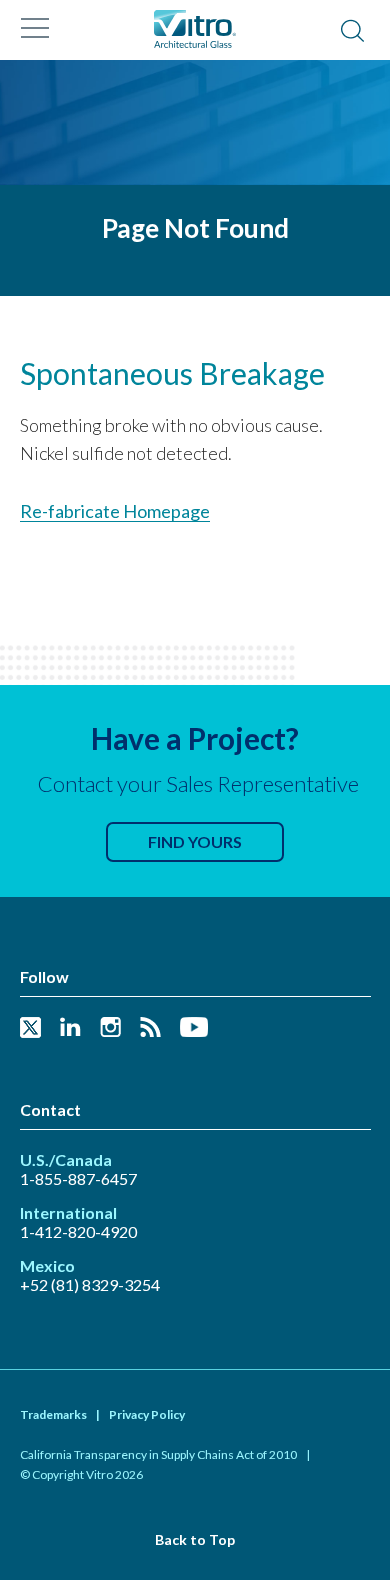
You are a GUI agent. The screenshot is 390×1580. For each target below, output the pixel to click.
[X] (30, 1028)
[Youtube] (194, 1028)
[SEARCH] (352, 32)
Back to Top (195, 1539)
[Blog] (150, 1028)
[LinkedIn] (70, 1028)
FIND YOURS (195, 841)
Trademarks (53, 1414)
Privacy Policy (147, 1414)
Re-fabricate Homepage (115, 511)
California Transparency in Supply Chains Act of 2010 (158, 1454)
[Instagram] (110, 1028)
